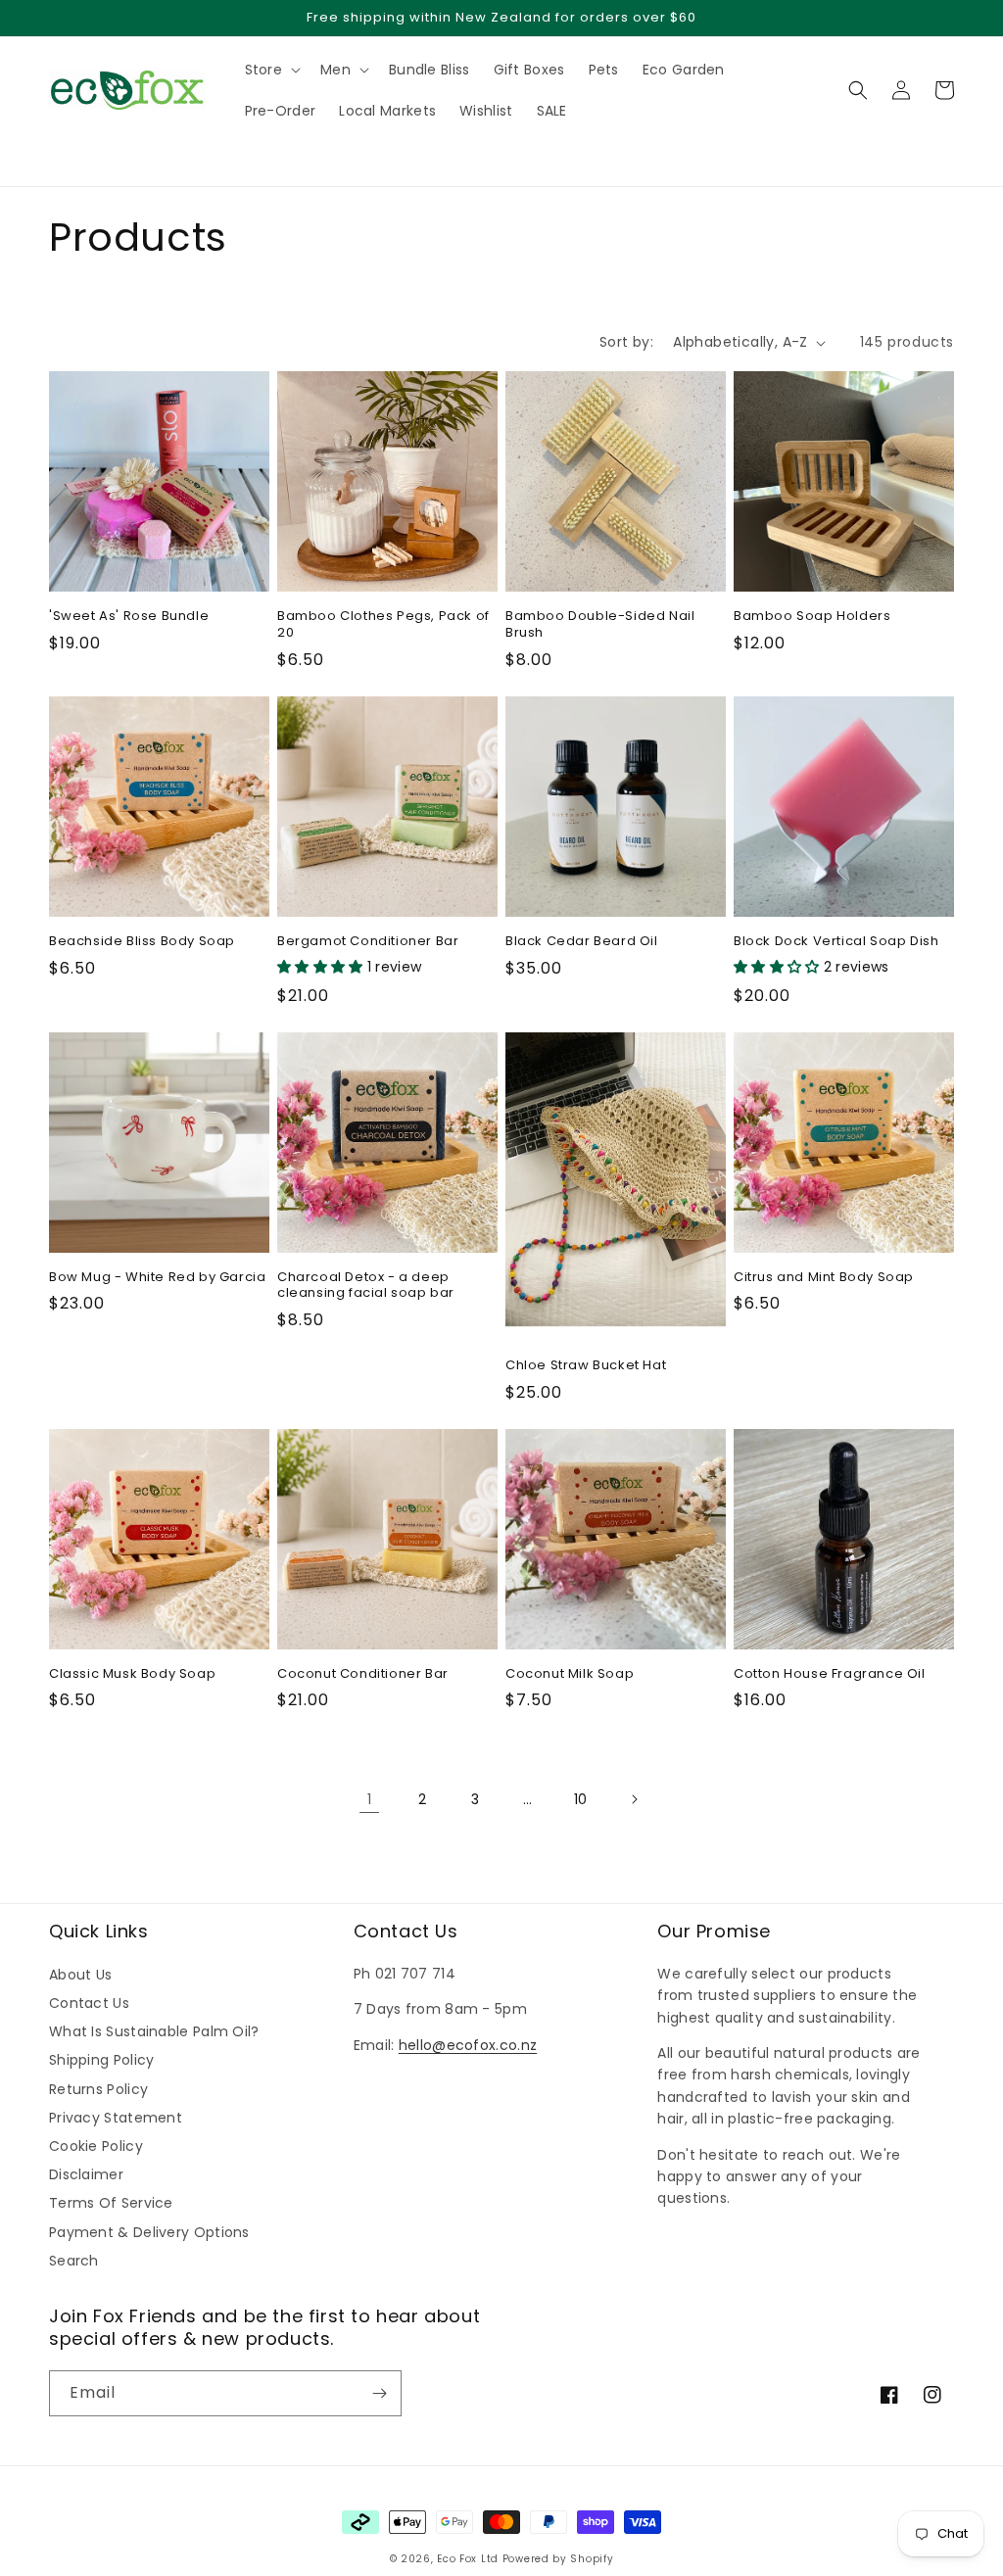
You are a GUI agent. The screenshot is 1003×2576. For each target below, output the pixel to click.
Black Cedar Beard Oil (582, 942)
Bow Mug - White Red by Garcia (157, 1278)
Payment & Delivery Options (149, 2232)
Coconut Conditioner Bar (363, 1674)
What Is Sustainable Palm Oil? (154, 2031)
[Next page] (634, 1799)
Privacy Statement (116, 2118)
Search (74, 2261)
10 (581, 1799)
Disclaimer (86, 2174)
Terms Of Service (111, 2203)
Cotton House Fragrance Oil (830, 1674)
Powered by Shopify (558, 2559)
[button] (59, 153)
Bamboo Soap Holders (812, 617)
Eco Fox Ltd (468, 2559)
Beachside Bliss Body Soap (142, 942)
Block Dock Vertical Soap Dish (836, 942)
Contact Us (89, 2003)
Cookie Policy (96, 2146)
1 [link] (369, 1799)
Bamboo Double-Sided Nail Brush (600, 625)
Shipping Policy (102, 2060)
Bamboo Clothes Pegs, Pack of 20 (383, 625)
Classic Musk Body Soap (132, 1674)
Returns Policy (98, 2089)
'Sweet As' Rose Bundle (129, 617)
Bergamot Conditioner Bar (368, 942)
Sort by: (626, 342)
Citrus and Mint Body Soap (824, 1278)
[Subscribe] (379, 2393)
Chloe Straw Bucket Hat (586, 1366)
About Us (80, 1975)
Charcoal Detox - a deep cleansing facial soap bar (366, 1286)
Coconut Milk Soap (570, 1674)
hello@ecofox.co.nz (468, 2045)
